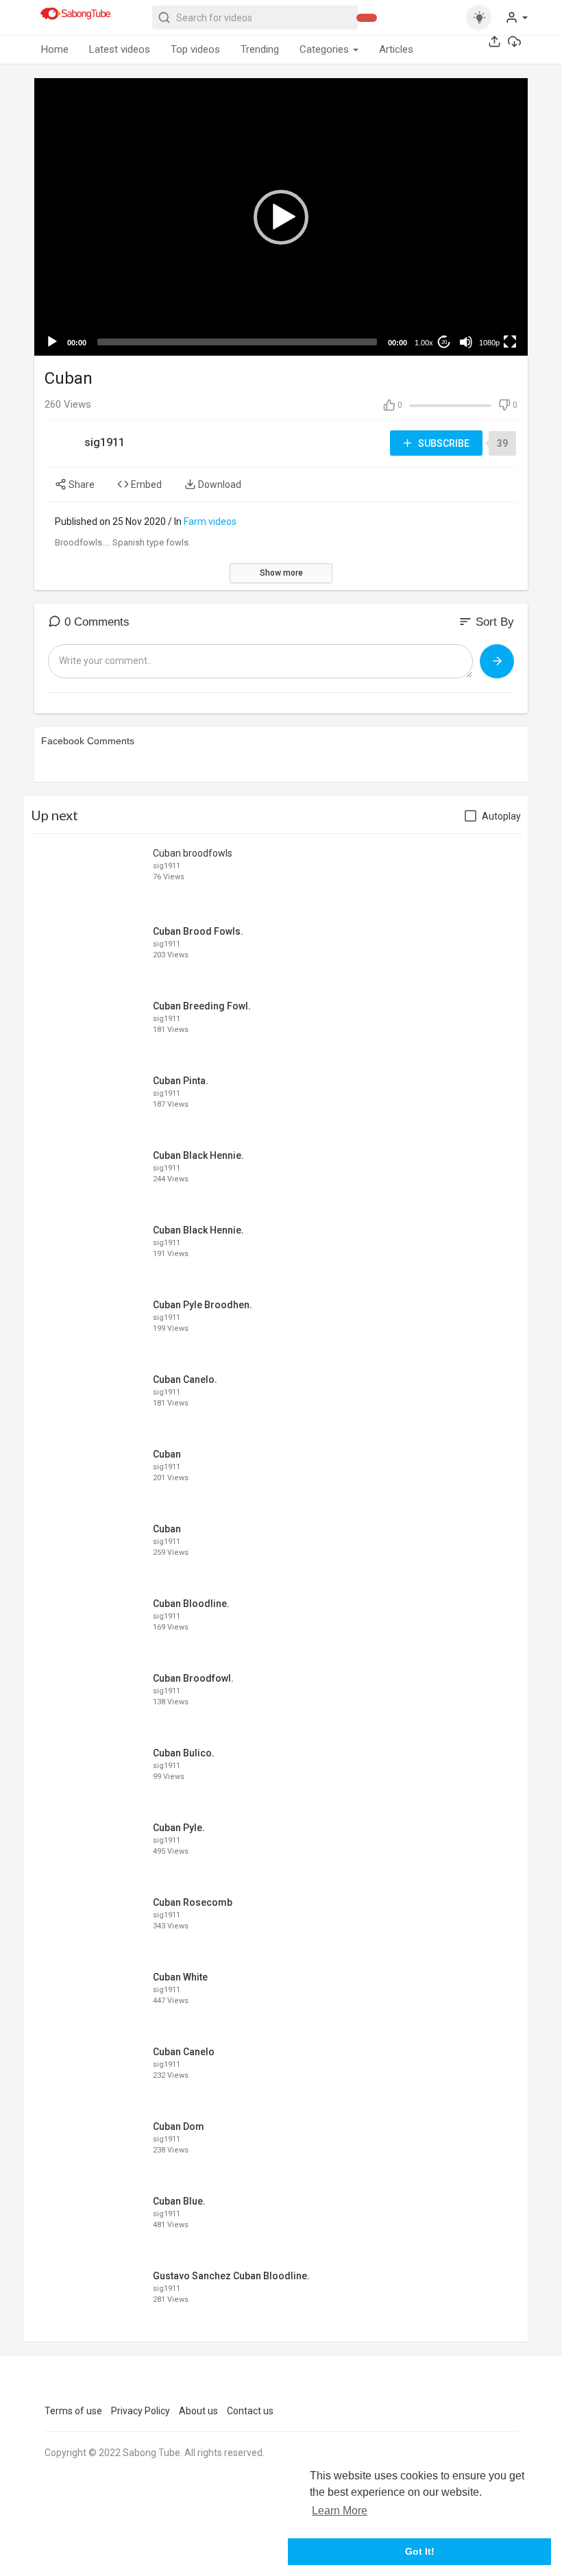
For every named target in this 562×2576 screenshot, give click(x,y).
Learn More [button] (340, 2511)
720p (485, 288)
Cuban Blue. (179, 2201)
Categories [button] (326, 49)
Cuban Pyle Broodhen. (203, 1305)
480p (485, 309)
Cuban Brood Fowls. (198, 931)
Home (55, 49)
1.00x (424, 343)
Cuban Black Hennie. (198, 1155)
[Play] (52, 342)
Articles (396, 49)
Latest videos (120, 49)
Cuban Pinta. (181, 1081)
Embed (145, 484)
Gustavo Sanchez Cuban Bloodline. (231, 2276)
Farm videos (210, 522)
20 (444, 342)
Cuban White (180, 1977)
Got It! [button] (420, 2551)
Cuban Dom (179, 2126)
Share (81, 484)
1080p (489, 343)
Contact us (250, 2411)
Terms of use (73, 2411)
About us (198, 2411)
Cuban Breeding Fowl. (202, 1006)
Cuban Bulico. (184, 1753)
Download (219, 484)
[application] (281, 217)
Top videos (195, 49)
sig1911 (105, 442)
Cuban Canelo (184, 2052)
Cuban (167, 1454)
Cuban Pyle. (179, 1828)
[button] (516, 17)
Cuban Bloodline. (191, 1604)
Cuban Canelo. (185, 1379)
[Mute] (466, 342)
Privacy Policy (140, 2411)
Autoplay (501, 816)
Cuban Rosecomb (193, 1902)
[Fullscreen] (510, 342)
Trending (260, 49)
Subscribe (443, 443)
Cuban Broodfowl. (193, 1678)
